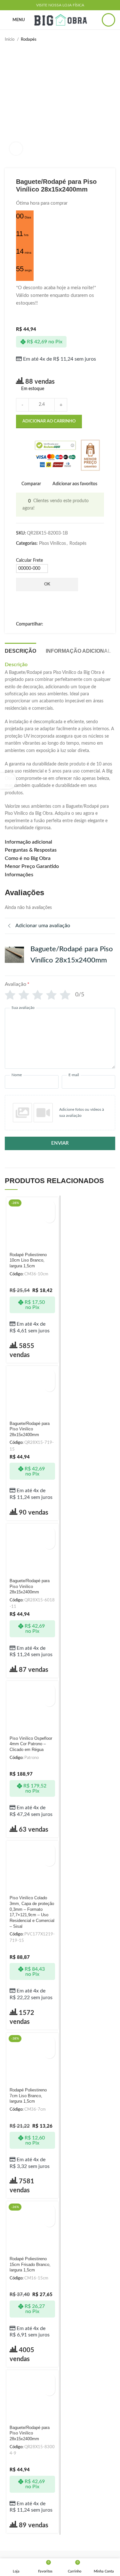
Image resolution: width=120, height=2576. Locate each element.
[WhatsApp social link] (48, 624)
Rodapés (29, 39)
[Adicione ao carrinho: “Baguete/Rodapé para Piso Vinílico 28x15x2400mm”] (49, 1375)
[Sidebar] (8, 781)
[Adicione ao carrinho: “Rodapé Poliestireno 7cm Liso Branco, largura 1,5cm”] (49, 2042)
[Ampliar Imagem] (16, 149)
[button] (60, 1113)
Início (10, 39)
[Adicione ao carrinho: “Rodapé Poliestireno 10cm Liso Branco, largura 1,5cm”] (49, 1206)
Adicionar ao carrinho (49, 421)
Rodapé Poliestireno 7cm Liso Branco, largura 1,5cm (28, 2096)
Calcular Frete (29, 560)
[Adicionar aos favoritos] (49, 1217)
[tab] (20, 650)
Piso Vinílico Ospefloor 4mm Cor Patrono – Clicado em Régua (31, 1744)
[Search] (108, 20)
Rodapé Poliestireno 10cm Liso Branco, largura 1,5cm (28, 1260)
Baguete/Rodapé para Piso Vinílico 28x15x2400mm (30, 1429)
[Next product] (112, 40)
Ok (47, 584)
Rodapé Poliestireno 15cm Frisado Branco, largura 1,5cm (30, 2265)
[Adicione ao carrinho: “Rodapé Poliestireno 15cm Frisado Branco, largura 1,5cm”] (49, 2210)
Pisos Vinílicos (52, 544)
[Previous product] (99, 40)
